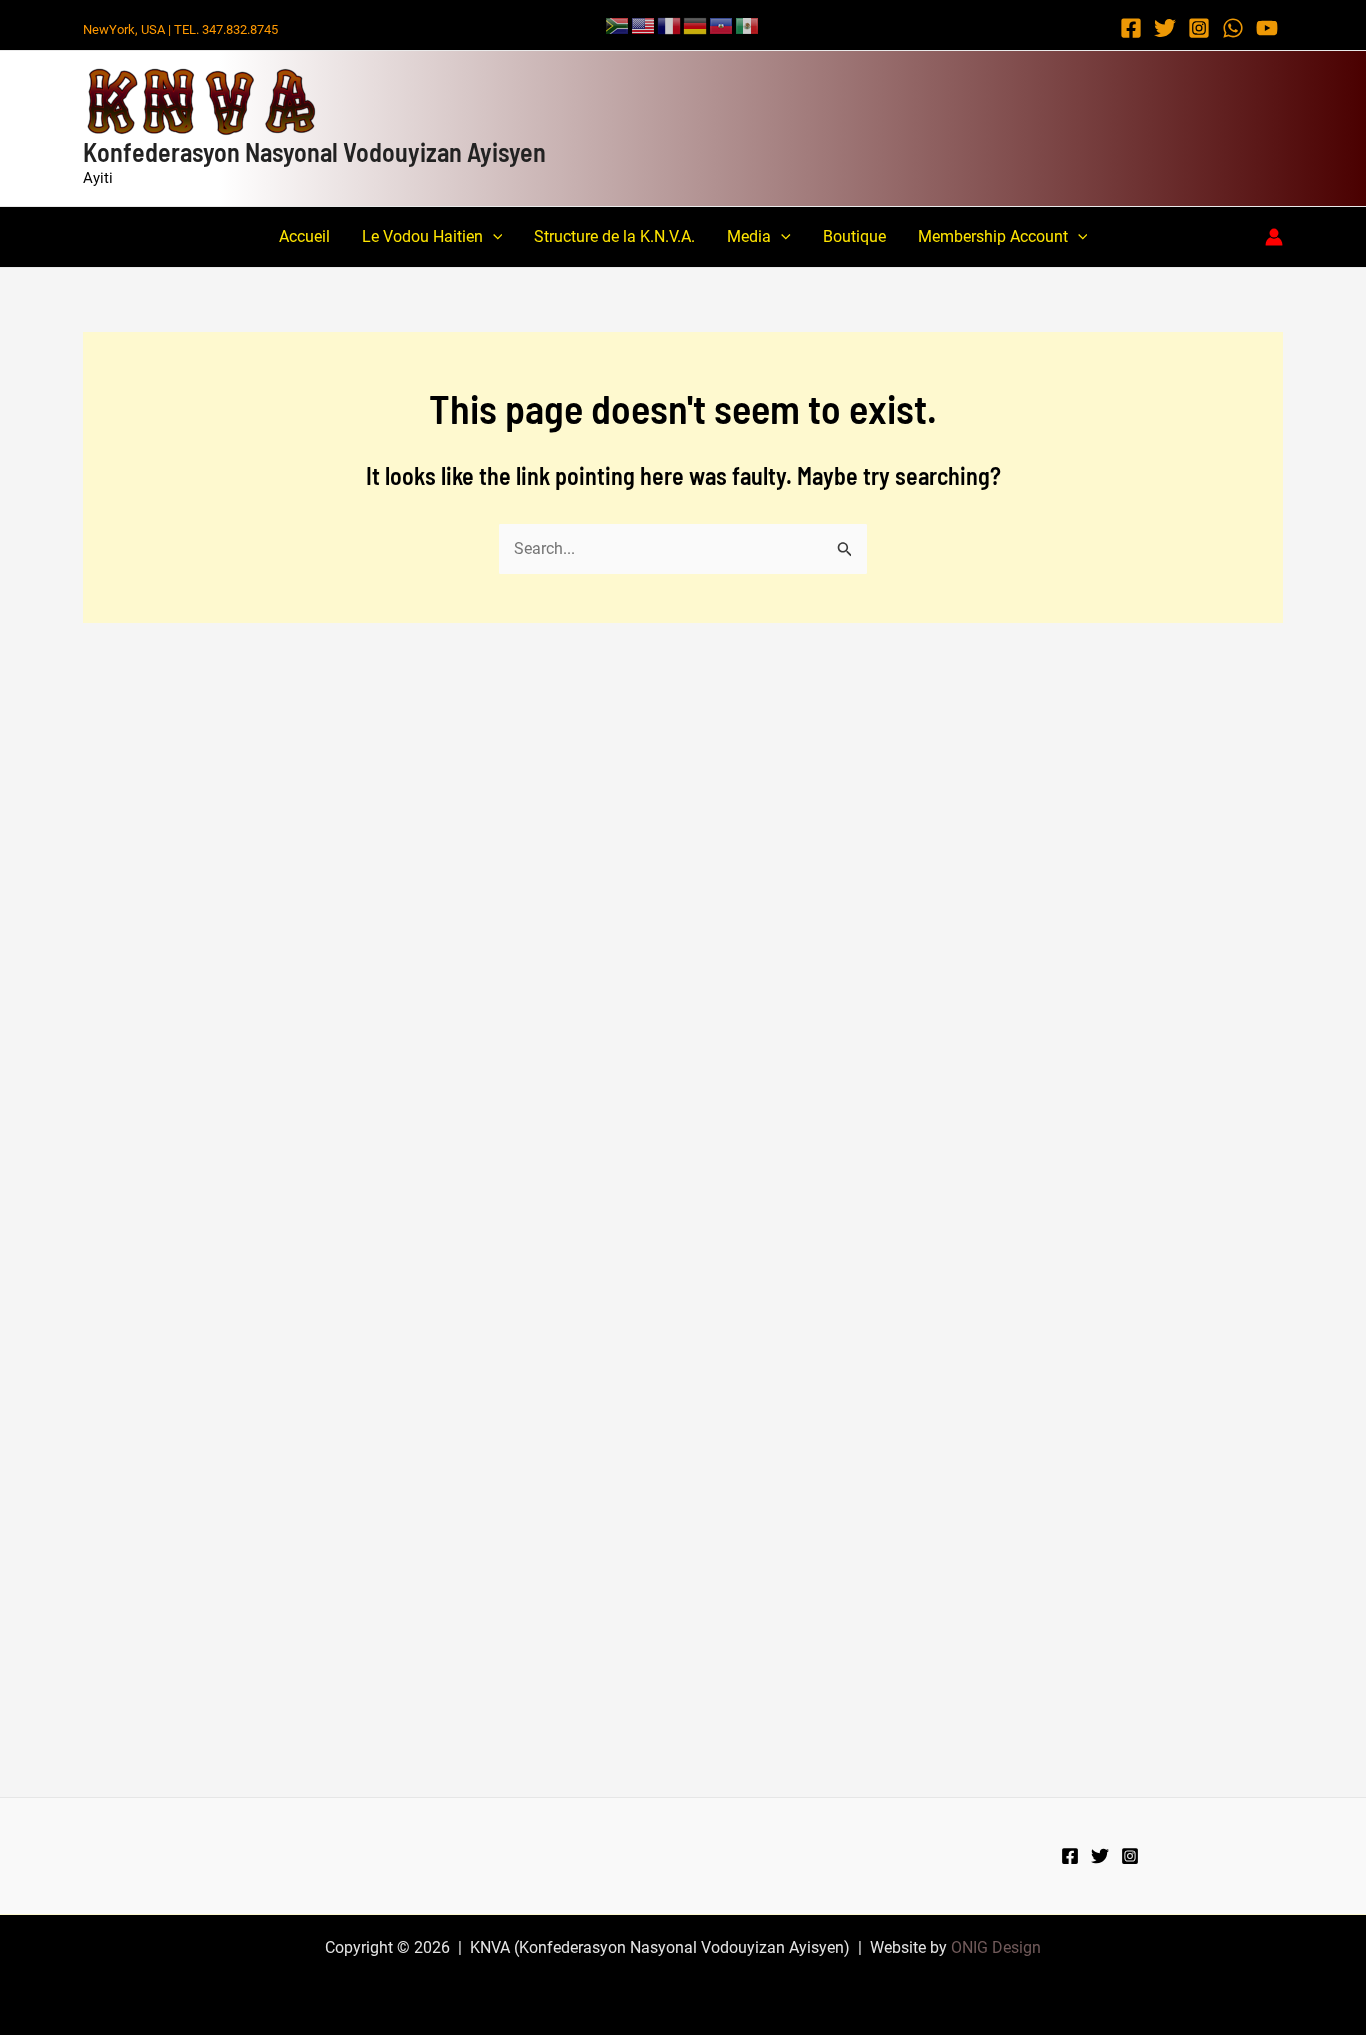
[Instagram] (1199, 28)
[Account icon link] (1274, 237)
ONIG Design (996, 1947)
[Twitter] (1165, 28)
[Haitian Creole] (722, 24)
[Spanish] (748, 24)
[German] (696, 24)
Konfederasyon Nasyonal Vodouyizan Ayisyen (314, 151)
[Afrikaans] (618, 24)
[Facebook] (1131, 28)
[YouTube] (1267, 28)
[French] (670, 24)
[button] (493, 237)
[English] (644, 24)
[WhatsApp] (1233, 28)
